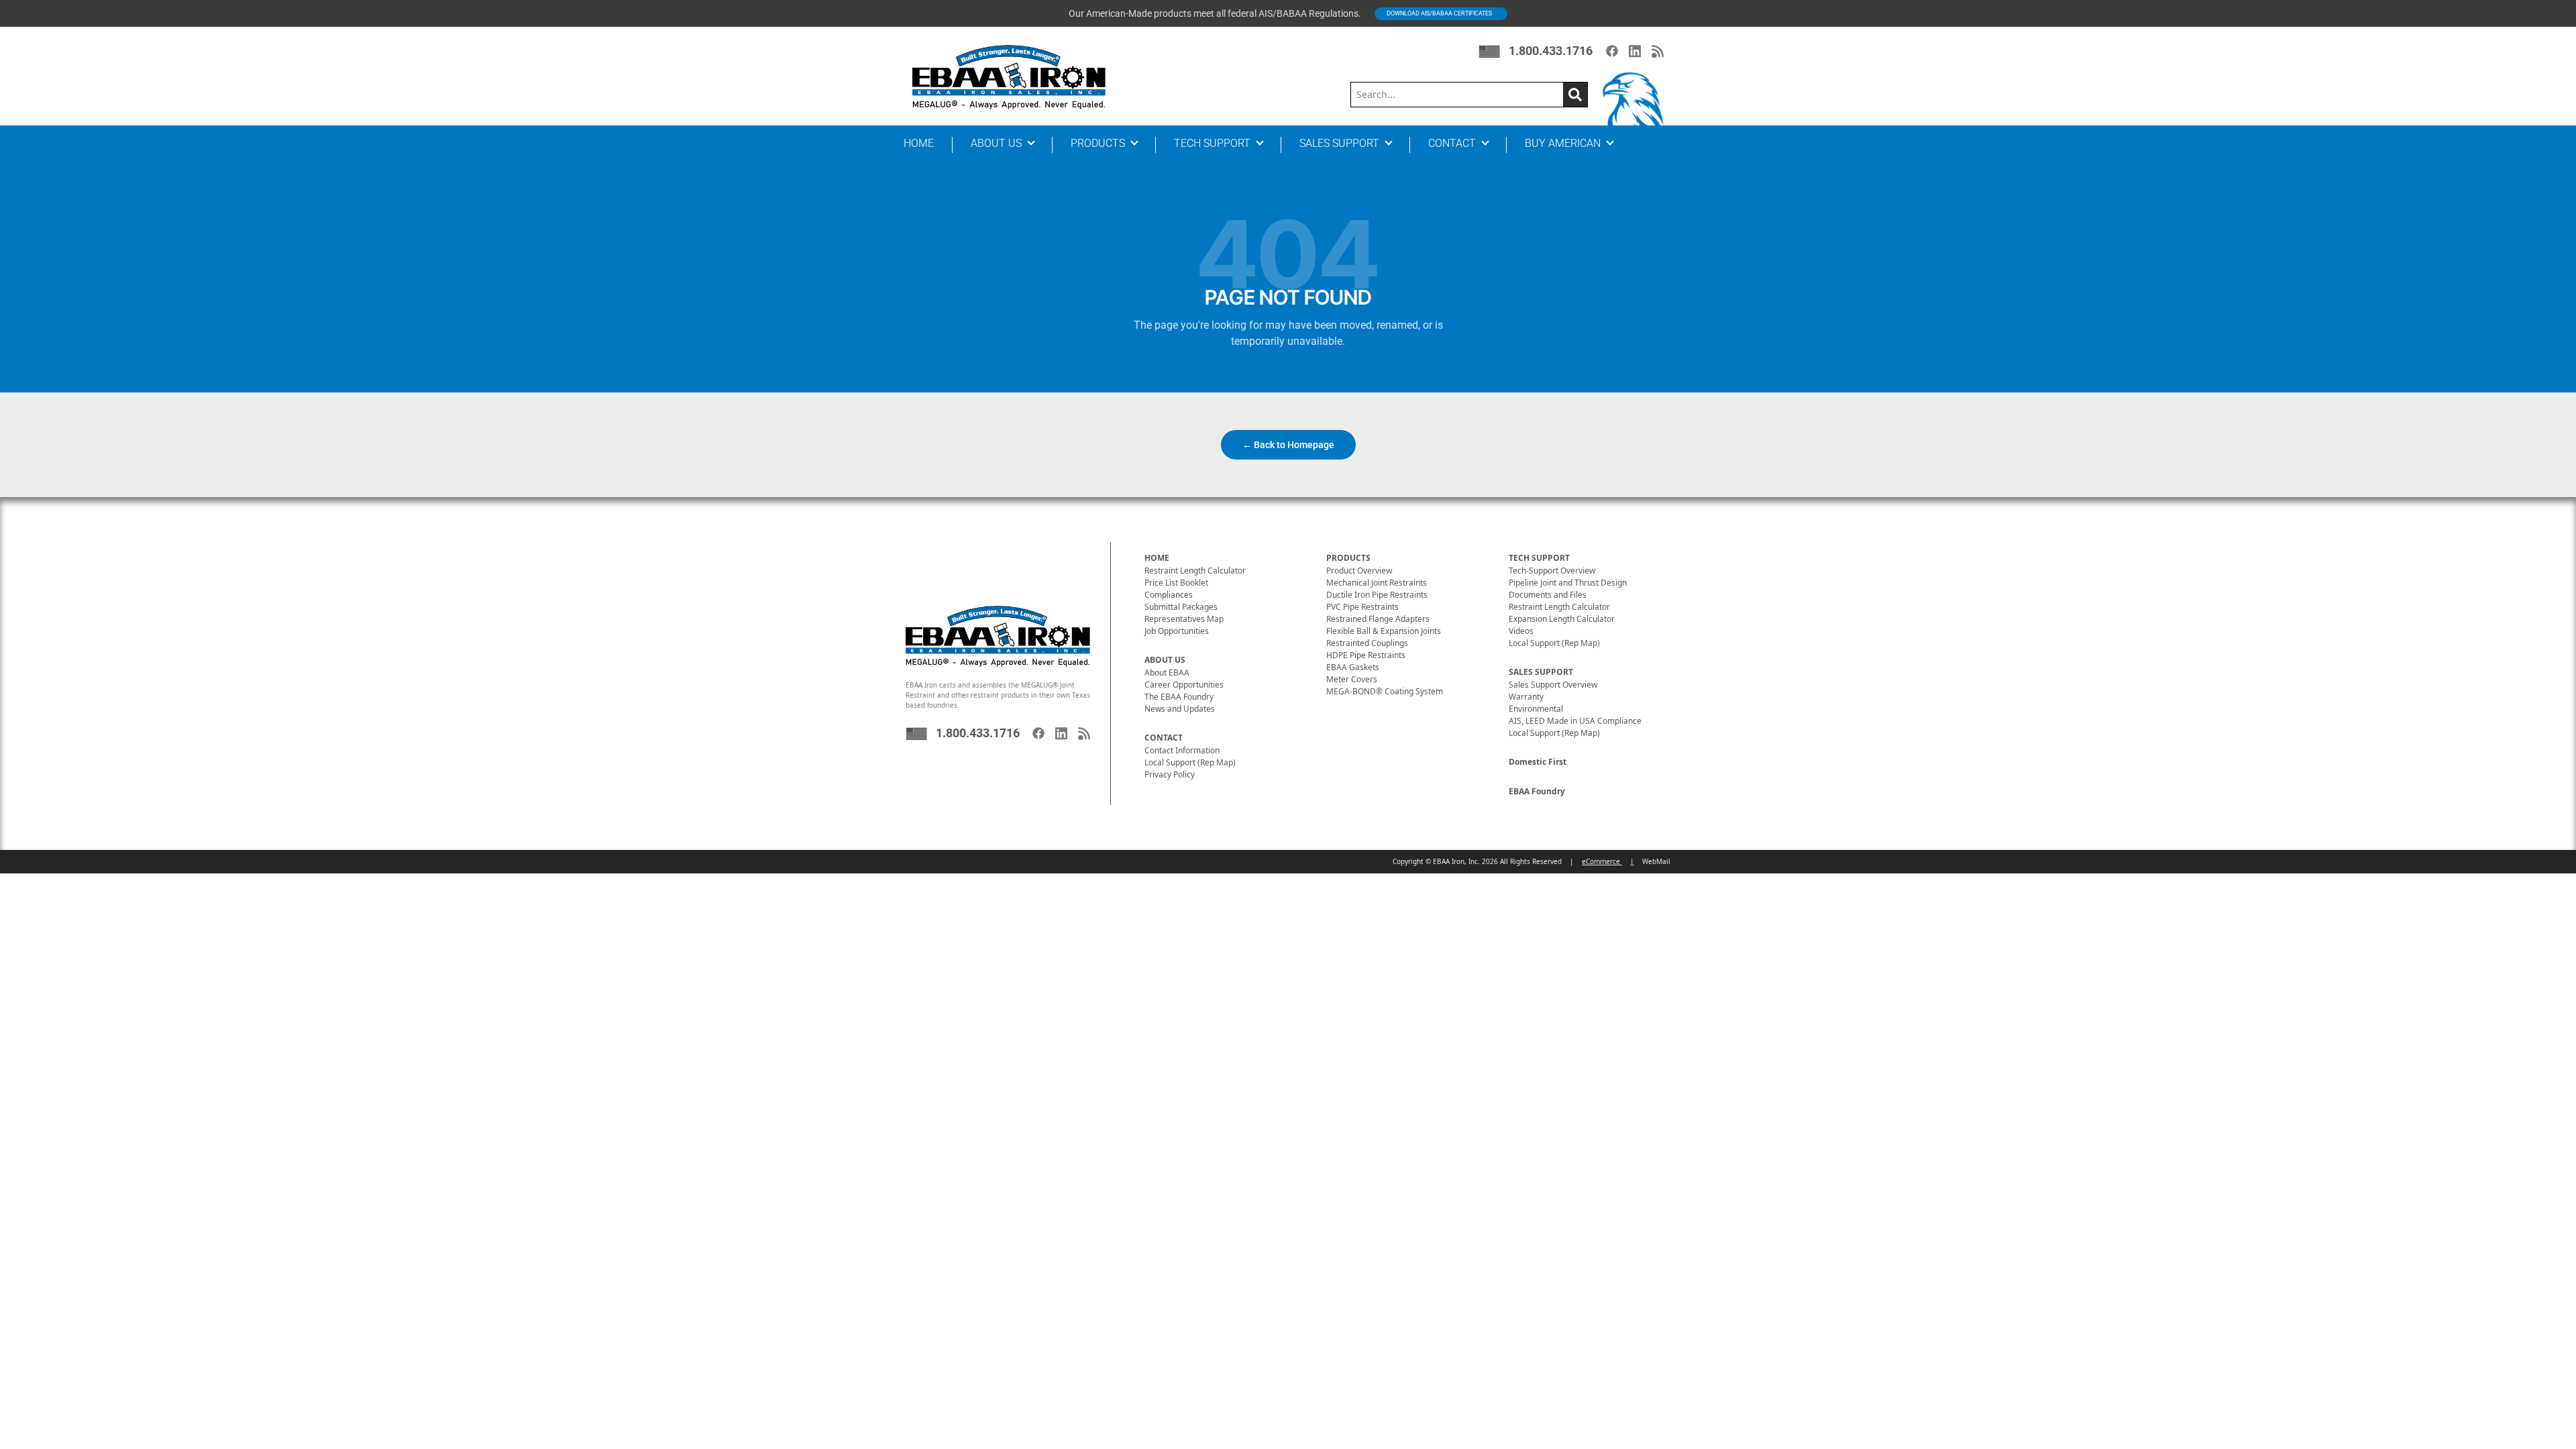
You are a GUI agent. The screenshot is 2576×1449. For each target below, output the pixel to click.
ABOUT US (1165, 660)
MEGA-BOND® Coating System (1385, 691)
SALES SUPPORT (1541, 672)
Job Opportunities (1177, 631)
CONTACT (1164, 738)
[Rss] (1658, 51)
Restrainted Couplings (1367, 643)
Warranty (1526, 697)
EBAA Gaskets (1353, 667)
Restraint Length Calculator (1195, 571)
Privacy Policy (1170, 774)
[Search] (1575, 95)
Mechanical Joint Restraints (1377, 583)
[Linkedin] (1635, 51)
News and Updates (1180, 709)
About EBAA (1167, 673)
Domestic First (1538, 762)
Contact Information (1182, 750)
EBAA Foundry (1537, 791)
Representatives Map (1184, 619)
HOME (1157, 558)
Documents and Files (1548, 595)
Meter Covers (1352, 679)
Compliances (1169, 595)
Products (1098, 143)
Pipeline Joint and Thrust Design (1568, 583)
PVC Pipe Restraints (1362, 607)
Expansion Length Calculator (1562, 619)
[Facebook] (1612, 51)
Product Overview (1359, 571)
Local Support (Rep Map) (1190, 762)
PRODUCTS (1348, 558)
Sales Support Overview (1553, 685)
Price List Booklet (1176, 583)
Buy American (1563, 143)
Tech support (1212, 143)
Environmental (1536, 709)
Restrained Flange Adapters (1378, 619)
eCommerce (1602, 861)
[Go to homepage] (1009, 77)
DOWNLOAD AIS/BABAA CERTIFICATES (1439, 13)
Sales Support (1339, 143)
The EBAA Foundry (1179, 697)
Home (919, 143)
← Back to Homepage (1288, 445)
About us (996, 143)
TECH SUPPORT (1539, 558)
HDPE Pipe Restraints (1366, 655)
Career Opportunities (1184, 685)
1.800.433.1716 (1551, 51)
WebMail (1656, 861)
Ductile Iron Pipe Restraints (1377, 595)
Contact (1452, 143)
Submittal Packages (1181, 607)
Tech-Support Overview (1552, 571)
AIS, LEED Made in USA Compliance (1575, 721)
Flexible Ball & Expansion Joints (1384, 631)
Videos (1521, 631)
